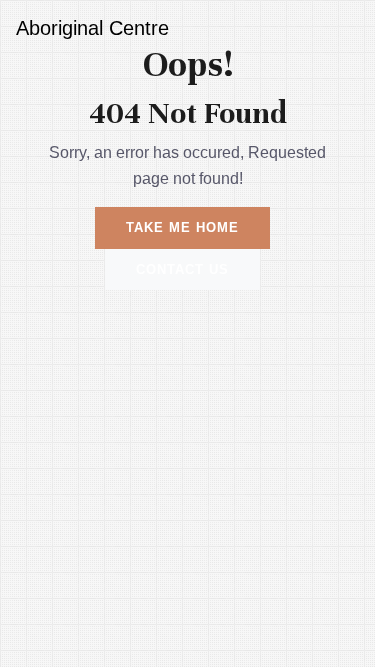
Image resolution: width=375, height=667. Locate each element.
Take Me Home (182, 227)
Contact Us (182, 269)
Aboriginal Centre (92, 28)
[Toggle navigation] (331, 28)
